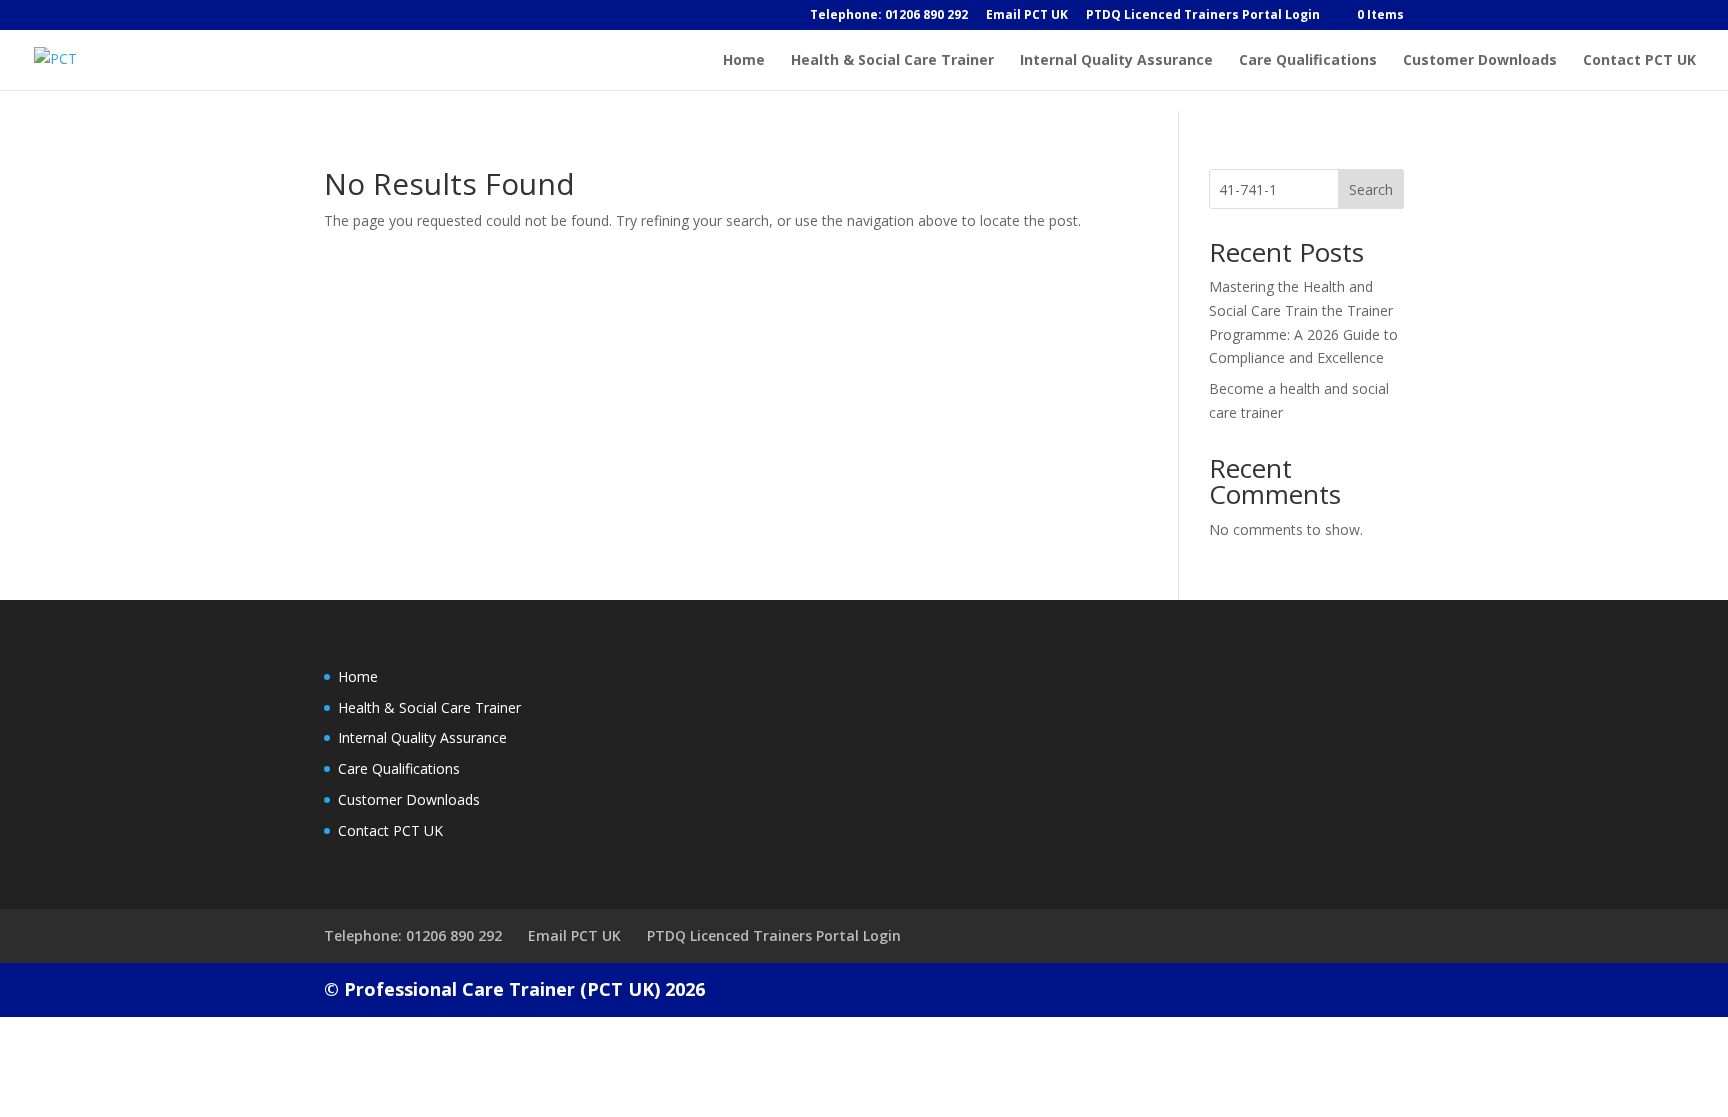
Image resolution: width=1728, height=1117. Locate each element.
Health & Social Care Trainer (892, 61)
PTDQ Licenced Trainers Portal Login (1203, 16)
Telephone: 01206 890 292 (889, 16)
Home (744, 61)
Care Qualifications (1308, 61)
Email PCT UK (1027, 16)
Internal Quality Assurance (1116, 61)
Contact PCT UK (1639, 61)
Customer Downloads (1480, 61)
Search (1371, 189)
